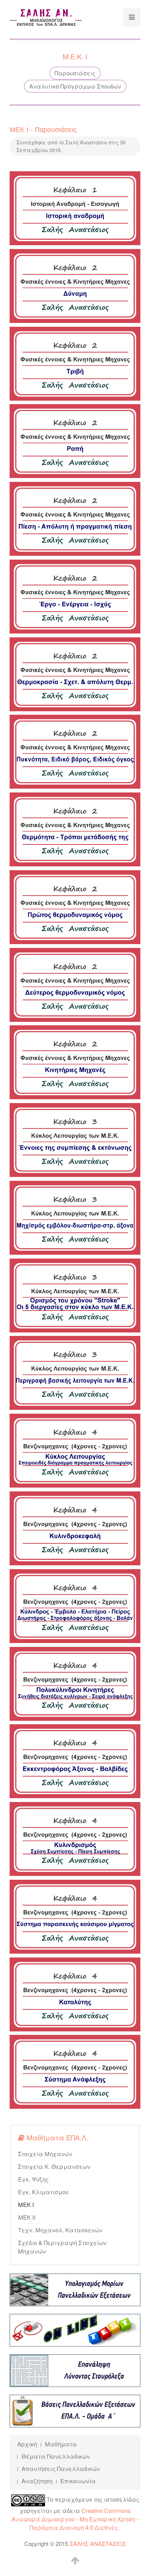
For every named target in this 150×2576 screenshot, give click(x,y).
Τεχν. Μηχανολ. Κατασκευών (60, 2230)
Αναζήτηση (37, 2481)
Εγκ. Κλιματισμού (43, 2192)
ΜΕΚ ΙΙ (27, 2217)
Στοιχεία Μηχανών (45, 2154)
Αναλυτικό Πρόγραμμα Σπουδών (75, 86)
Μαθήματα (61, 2444)
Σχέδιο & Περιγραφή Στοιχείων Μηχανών (62, 2247)
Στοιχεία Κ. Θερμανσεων (54, 2166)
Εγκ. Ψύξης (33, 2179)
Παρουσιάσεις (75, 73)
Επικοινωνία (78, 2481)
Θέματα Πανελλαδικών (56, 2456)
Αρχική (27, 2444)
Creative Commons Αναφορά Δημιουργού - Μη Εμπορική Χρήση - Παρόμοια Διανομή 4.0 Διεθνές (75, 2519)
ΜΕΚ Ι (26, 2204)
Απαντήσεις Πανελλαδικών (61, 2468)
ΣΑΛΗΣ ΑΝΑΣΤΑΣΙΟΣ (98, 2543)
